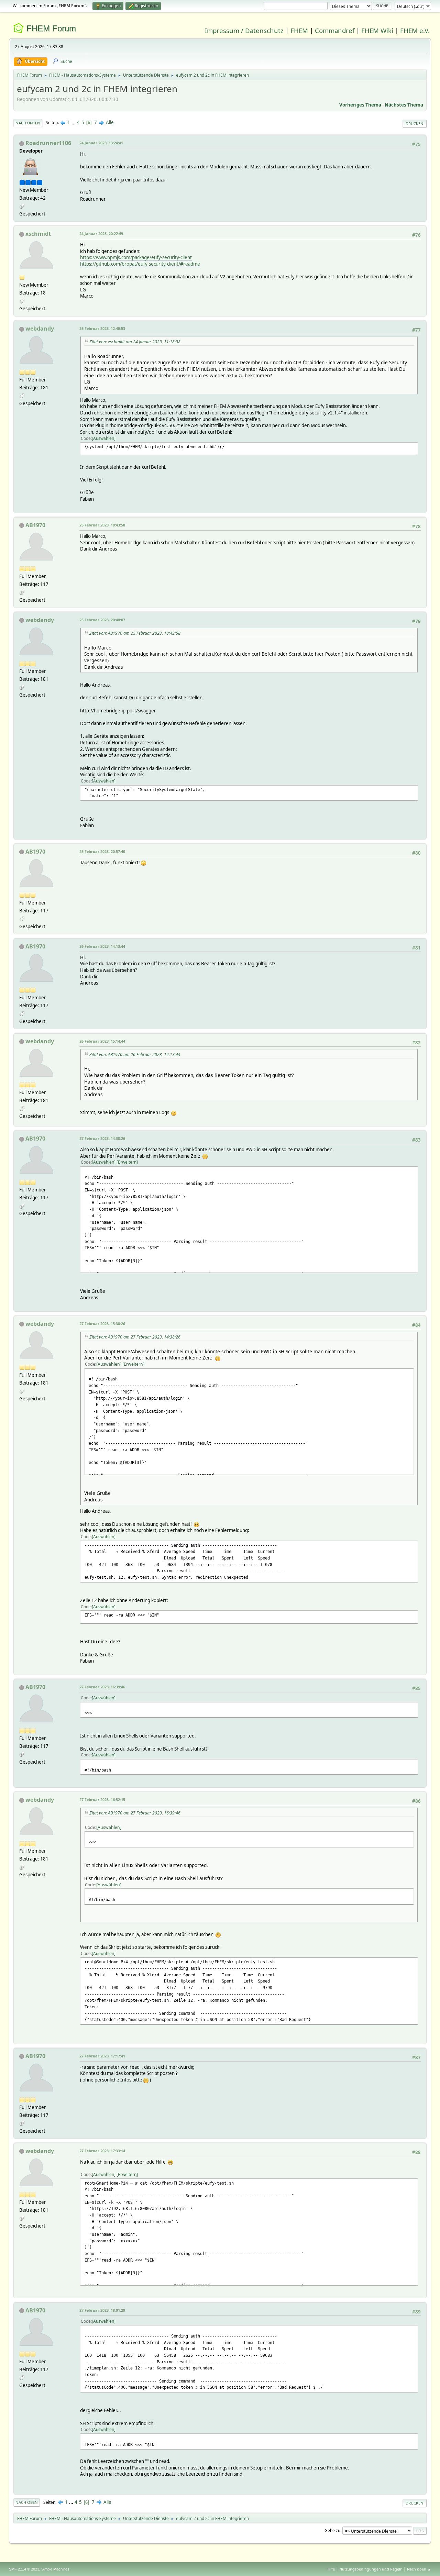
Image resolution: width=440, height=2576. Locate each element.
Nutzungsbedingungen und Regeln (371, 2569)
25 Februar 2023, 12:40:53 (102, 328)
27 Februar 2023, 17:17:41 (102, 2056)
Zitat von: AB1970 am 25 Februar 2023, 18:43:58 (135, 633)
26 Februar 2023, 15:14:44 (102, 1041)
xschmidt (38, 234)
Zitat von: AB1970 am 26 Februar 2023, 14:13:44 (135, 1054)
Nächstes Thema (404, 105)
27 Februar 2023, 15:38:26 (102, 1324)
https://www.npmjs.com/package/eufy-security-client (136, 257)
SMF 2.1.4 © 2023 (24, 2569)
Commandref (335, 30)
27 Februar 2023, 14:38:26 (102, 1138)
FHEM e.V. (415, 30)
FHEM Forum (51, 28)
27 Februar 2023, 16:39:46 (102, 1687)
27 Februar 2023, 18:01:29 (102, 2310)
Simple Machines (55, 2569)
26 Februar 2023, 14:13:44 (102, 946)
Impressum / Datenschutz (244, 30)
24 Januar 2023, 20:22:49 (101, 234)
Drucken (415, 124)
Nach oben (27, 2502)
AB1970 (35, 525)
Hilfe (331, 2569)
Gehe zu (332, 2530)
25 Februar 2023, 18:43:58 (102, 525)
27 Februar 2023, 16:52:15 (102, 1800)
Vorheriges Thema (360, 105)
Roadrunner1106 (48, 143)
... (74, 122)
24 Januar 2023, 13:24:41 (101, 143)
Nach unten (28, 123)
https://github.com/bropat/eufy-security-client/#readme (140, 264)
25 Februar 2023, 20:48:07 (102, 620)
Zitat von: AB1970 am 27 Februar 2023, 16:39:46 (135, 1813)
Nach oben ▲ (419, 2569)
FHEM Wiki (377, 30)
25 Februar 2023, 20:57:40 (102, 851)
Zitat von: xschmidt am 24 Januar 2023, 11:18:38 (135, 342)
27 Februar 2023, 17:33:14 (102, 2151)
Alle (110, 122)
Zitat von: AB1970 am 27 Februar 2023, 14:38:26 (135, 1337)
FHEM (299, 30)
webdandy (40, 329)
